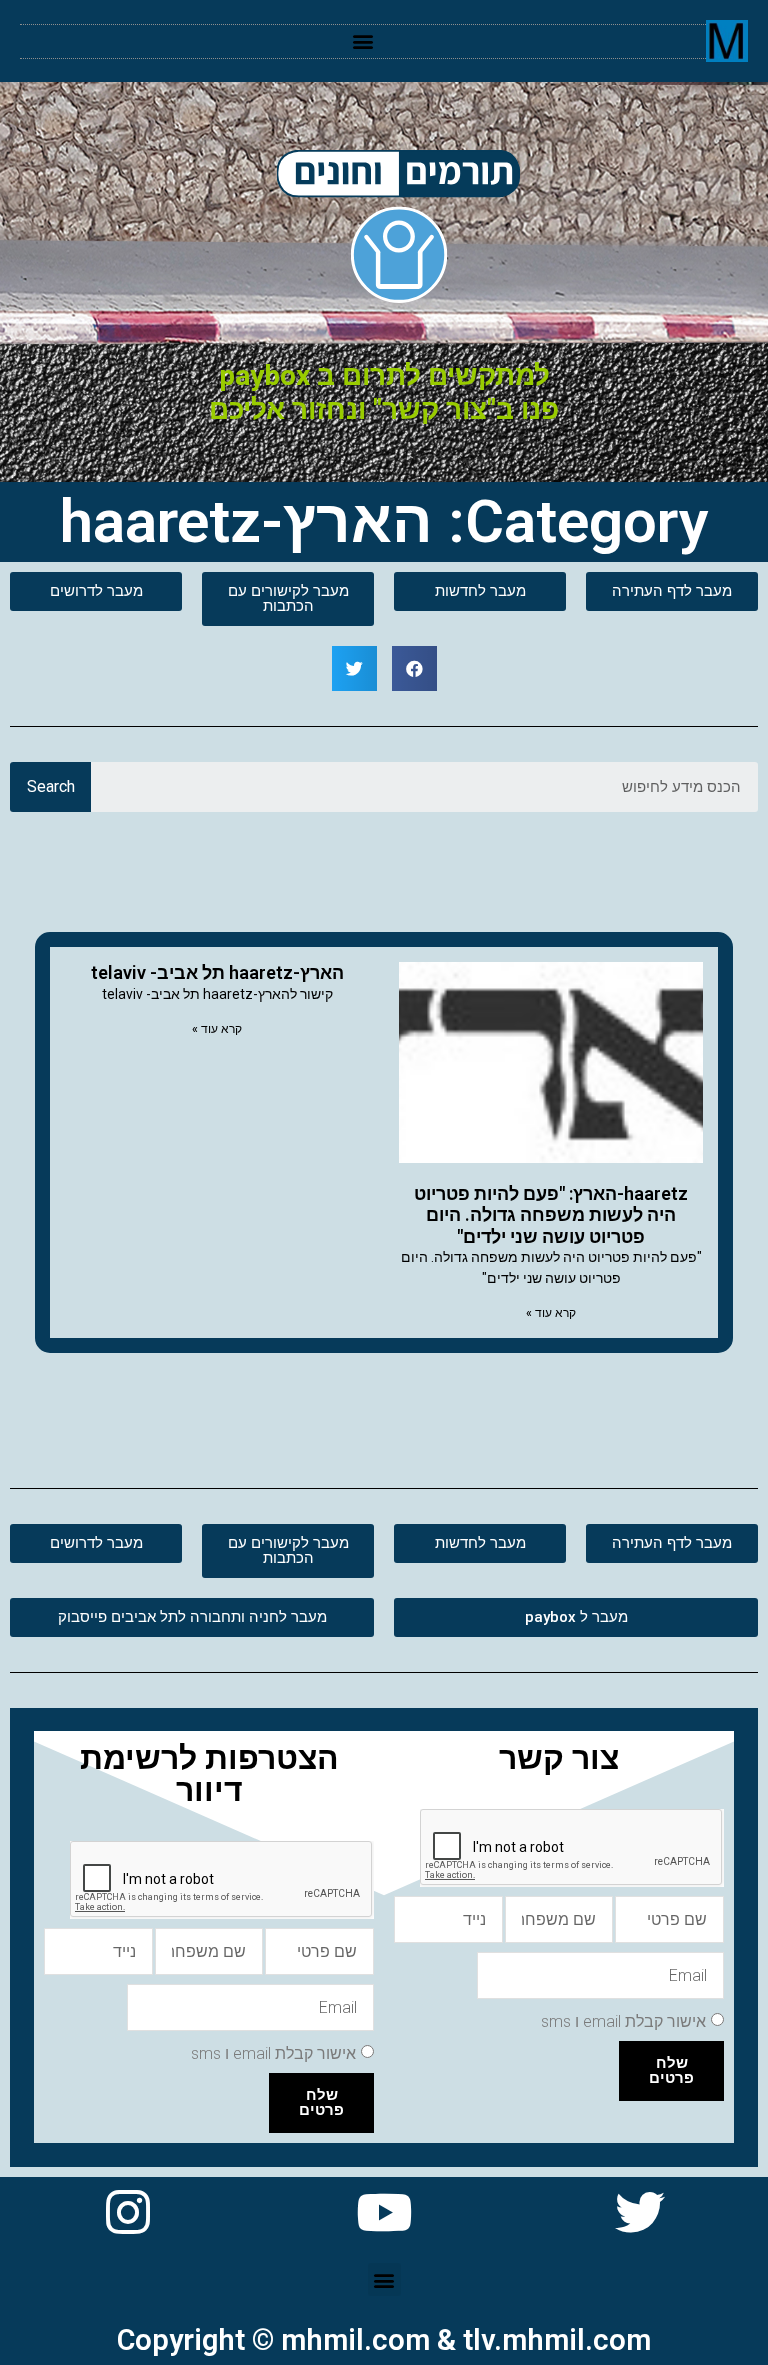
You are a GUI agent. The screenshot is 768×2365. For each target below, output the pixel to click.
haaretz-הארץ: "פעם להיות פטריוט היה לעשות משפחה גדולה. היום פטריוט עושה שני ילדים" (551, 1215)
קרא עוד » (551, 1313)
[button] (363, 41)
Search (51, 786)
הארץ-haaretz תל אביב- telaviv (217, 972)
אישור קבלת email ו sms (623, 2021)
